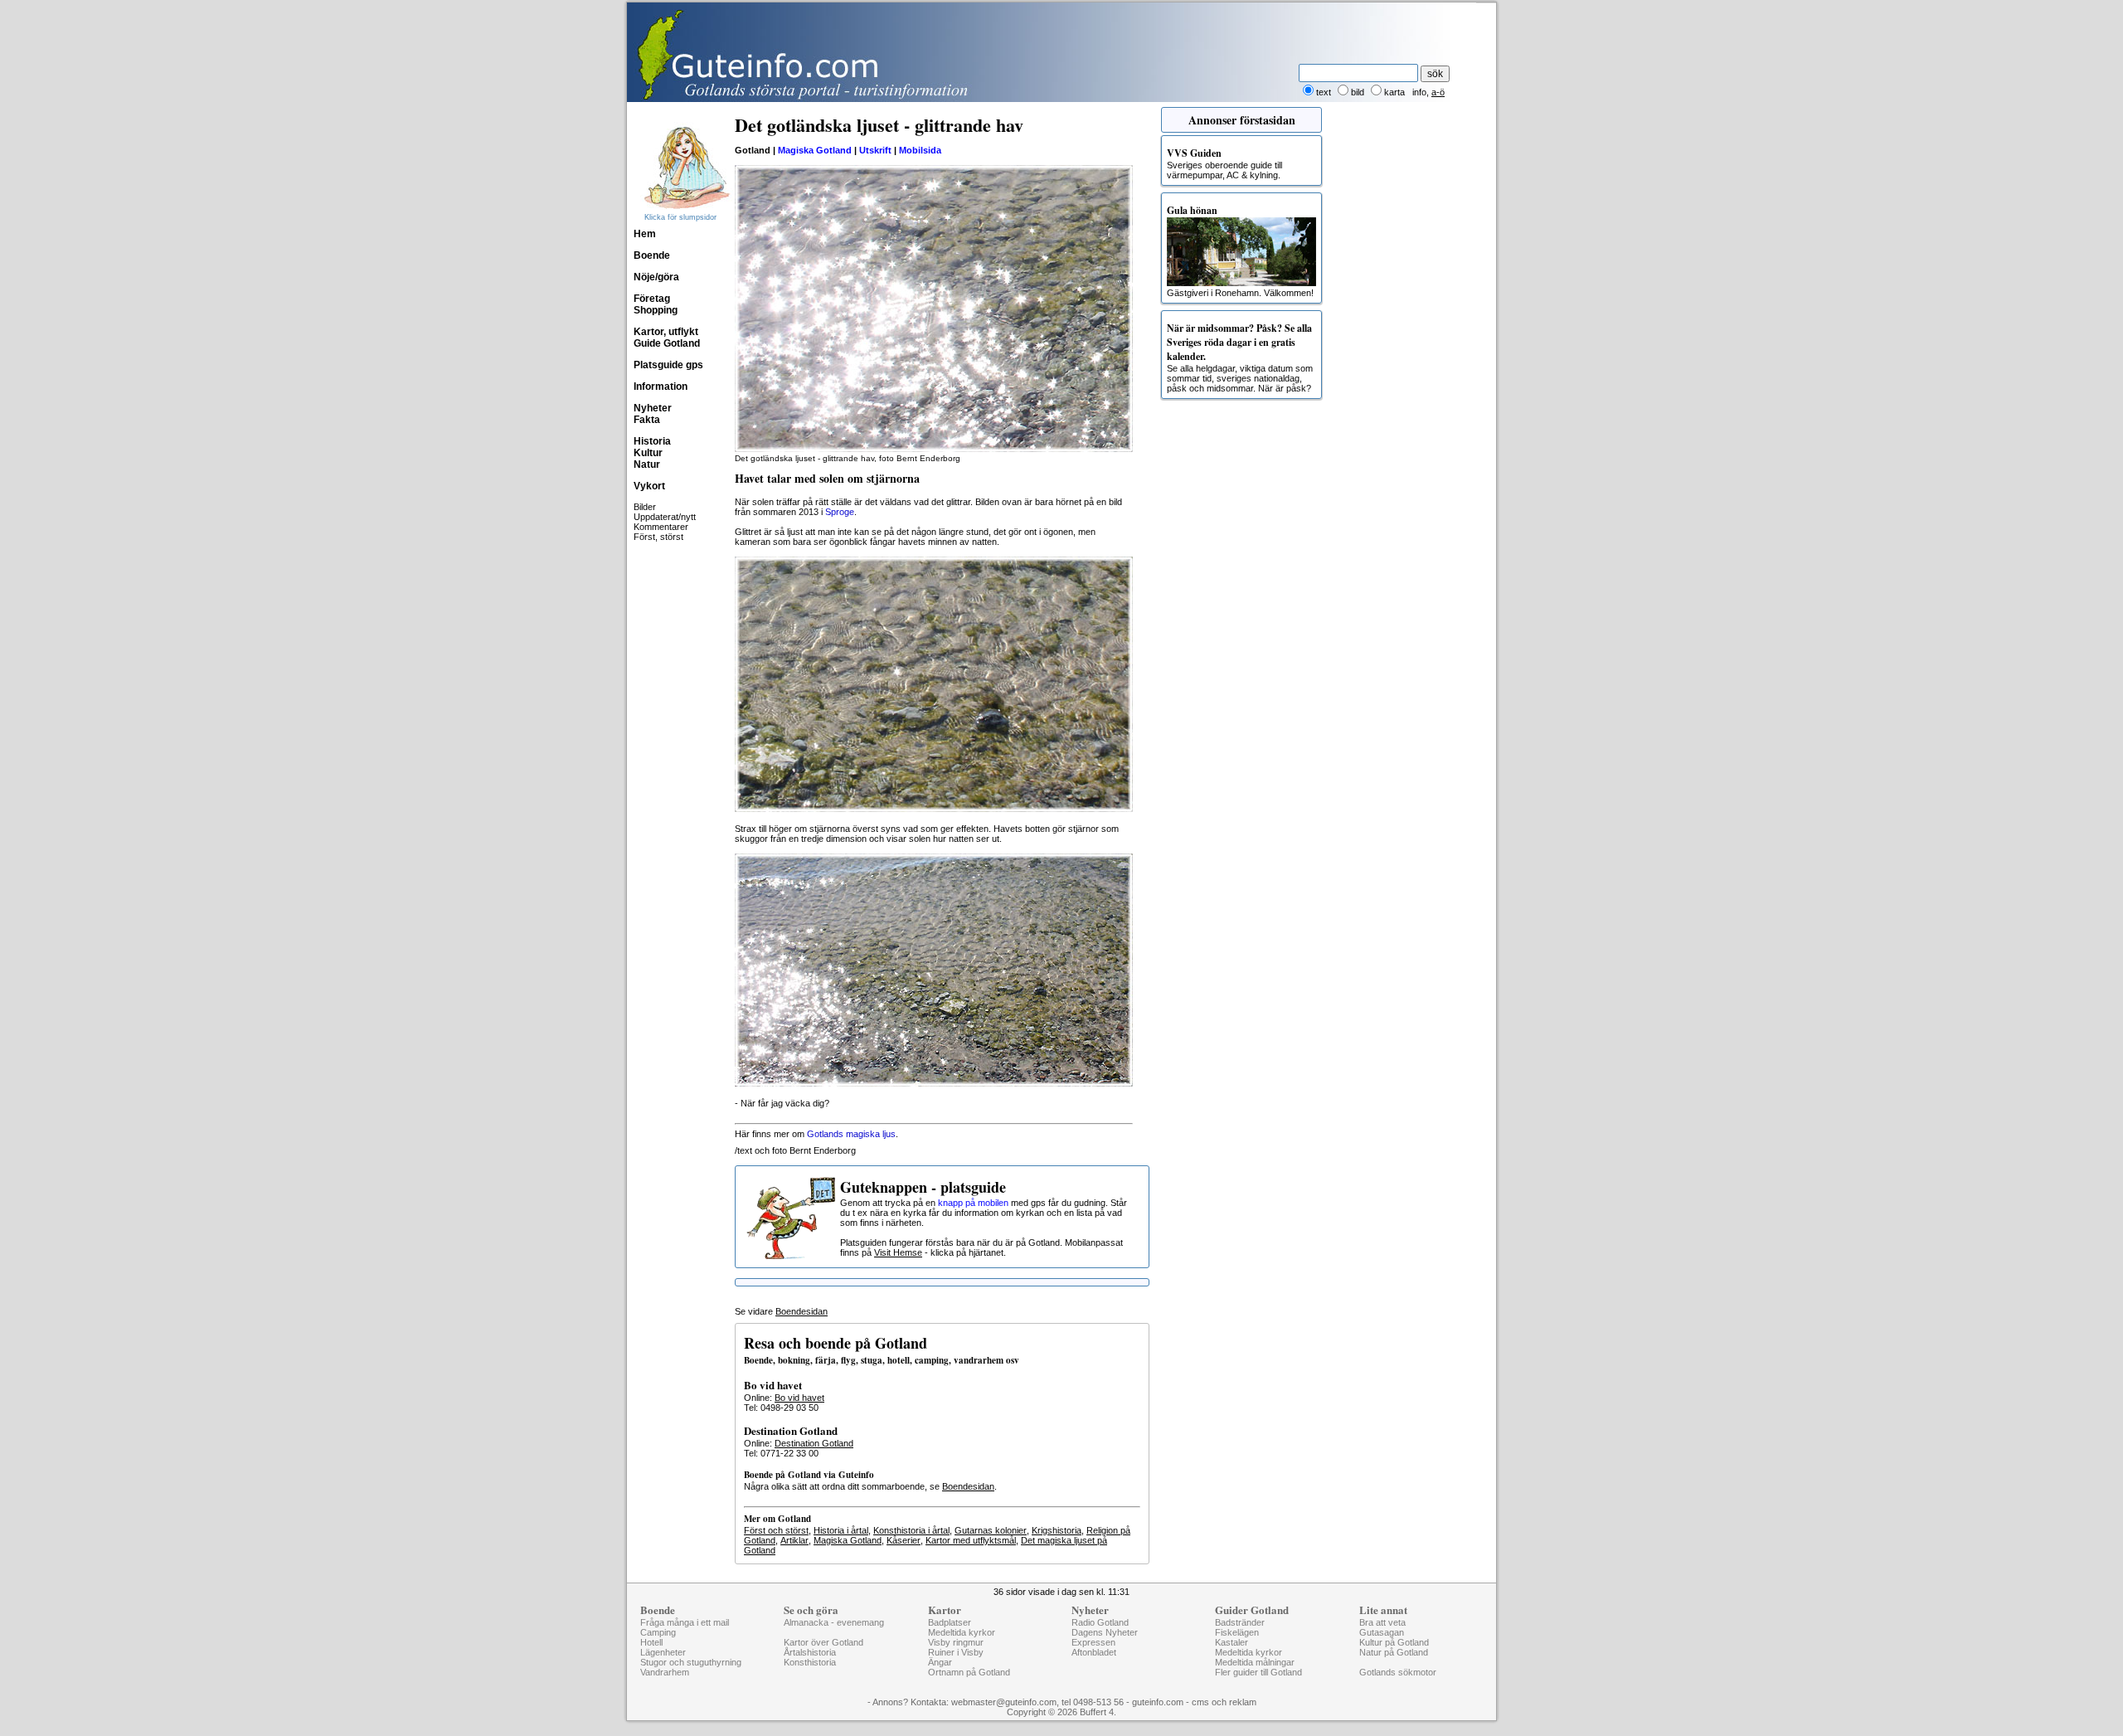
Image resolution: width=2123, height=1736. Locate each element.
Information (661, 387)
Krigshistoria (1057, 1530)
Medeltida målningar (1255, 1662)
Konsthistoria (810, 1662)
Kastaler (1232, 1642)
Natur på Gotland (1394, 1652)
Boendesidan (802, 1311)
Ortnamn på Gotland (969, 1672)
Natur (647, 464)
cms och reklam (1224, 1702)
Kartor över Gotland (823, 1642)
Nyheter (653, 408)
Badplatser (950, 1622)
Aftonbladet (1094, 1652)
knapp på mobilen (973, 1203)
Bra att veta (1382, 1622)
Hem (645, 234)
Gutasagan (1382, 1632)
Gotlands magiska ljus (851, 1134)
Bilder (645, 507)
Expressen (1093, 1642)
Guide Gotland (667, 343)
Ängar (940, 1662)
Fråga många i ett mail (685, 1622)
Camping (658, 1632)
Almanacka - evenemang (834, 1622)
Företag (652, 299)
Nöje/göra (656, 277)
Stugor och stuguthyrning (691, 1662)
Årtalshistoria (810, 1652)
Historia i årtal (841, 1530)
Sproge (840, 512)
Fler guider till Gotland (1258, 1672)
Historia (652, 441)
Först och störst (776, 1530)
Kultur (648, 453)
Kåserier (904, 1540)
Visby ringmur (956, 1642)
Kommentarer (661, 527)
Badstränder (1240, 1622)
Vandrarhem (665, 1672)
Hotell (651, 1642)
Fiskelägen (1237, 1632)
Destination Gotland (814, 1443)
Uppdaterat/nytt (665, 517)
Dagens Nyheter (1105, 1632)
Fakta (647, 420)
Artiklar (794, 1540)
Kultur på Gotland (1394, 1642)
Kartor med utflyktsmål (971, 1540)
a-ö (1438, 92)
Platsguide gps (668, 365)
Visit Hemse (898, 1252)
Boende (652, 255)
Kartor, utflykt (666, 332)
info (1419, 92)
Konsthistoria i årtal (911, 1530)
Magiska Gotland (815, 150)
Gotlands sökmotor (1398, 1672)
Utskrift (875, 150)
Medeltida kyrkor (962, 1632)
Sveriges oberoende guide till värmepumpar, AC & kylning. (1224, 163)
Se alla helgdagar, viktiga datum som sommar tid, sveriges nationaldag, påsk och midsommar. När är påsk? (1240, 357)
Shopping (656, 310)
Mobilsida (920, 150)
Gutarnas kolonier (991, 1530)
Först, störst (658, 537)
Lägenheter (663, 1652)
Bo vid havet (799, 1398)
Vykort (649, 486)
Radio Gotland (1100, 1622)
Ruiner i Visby (956, 1652)
